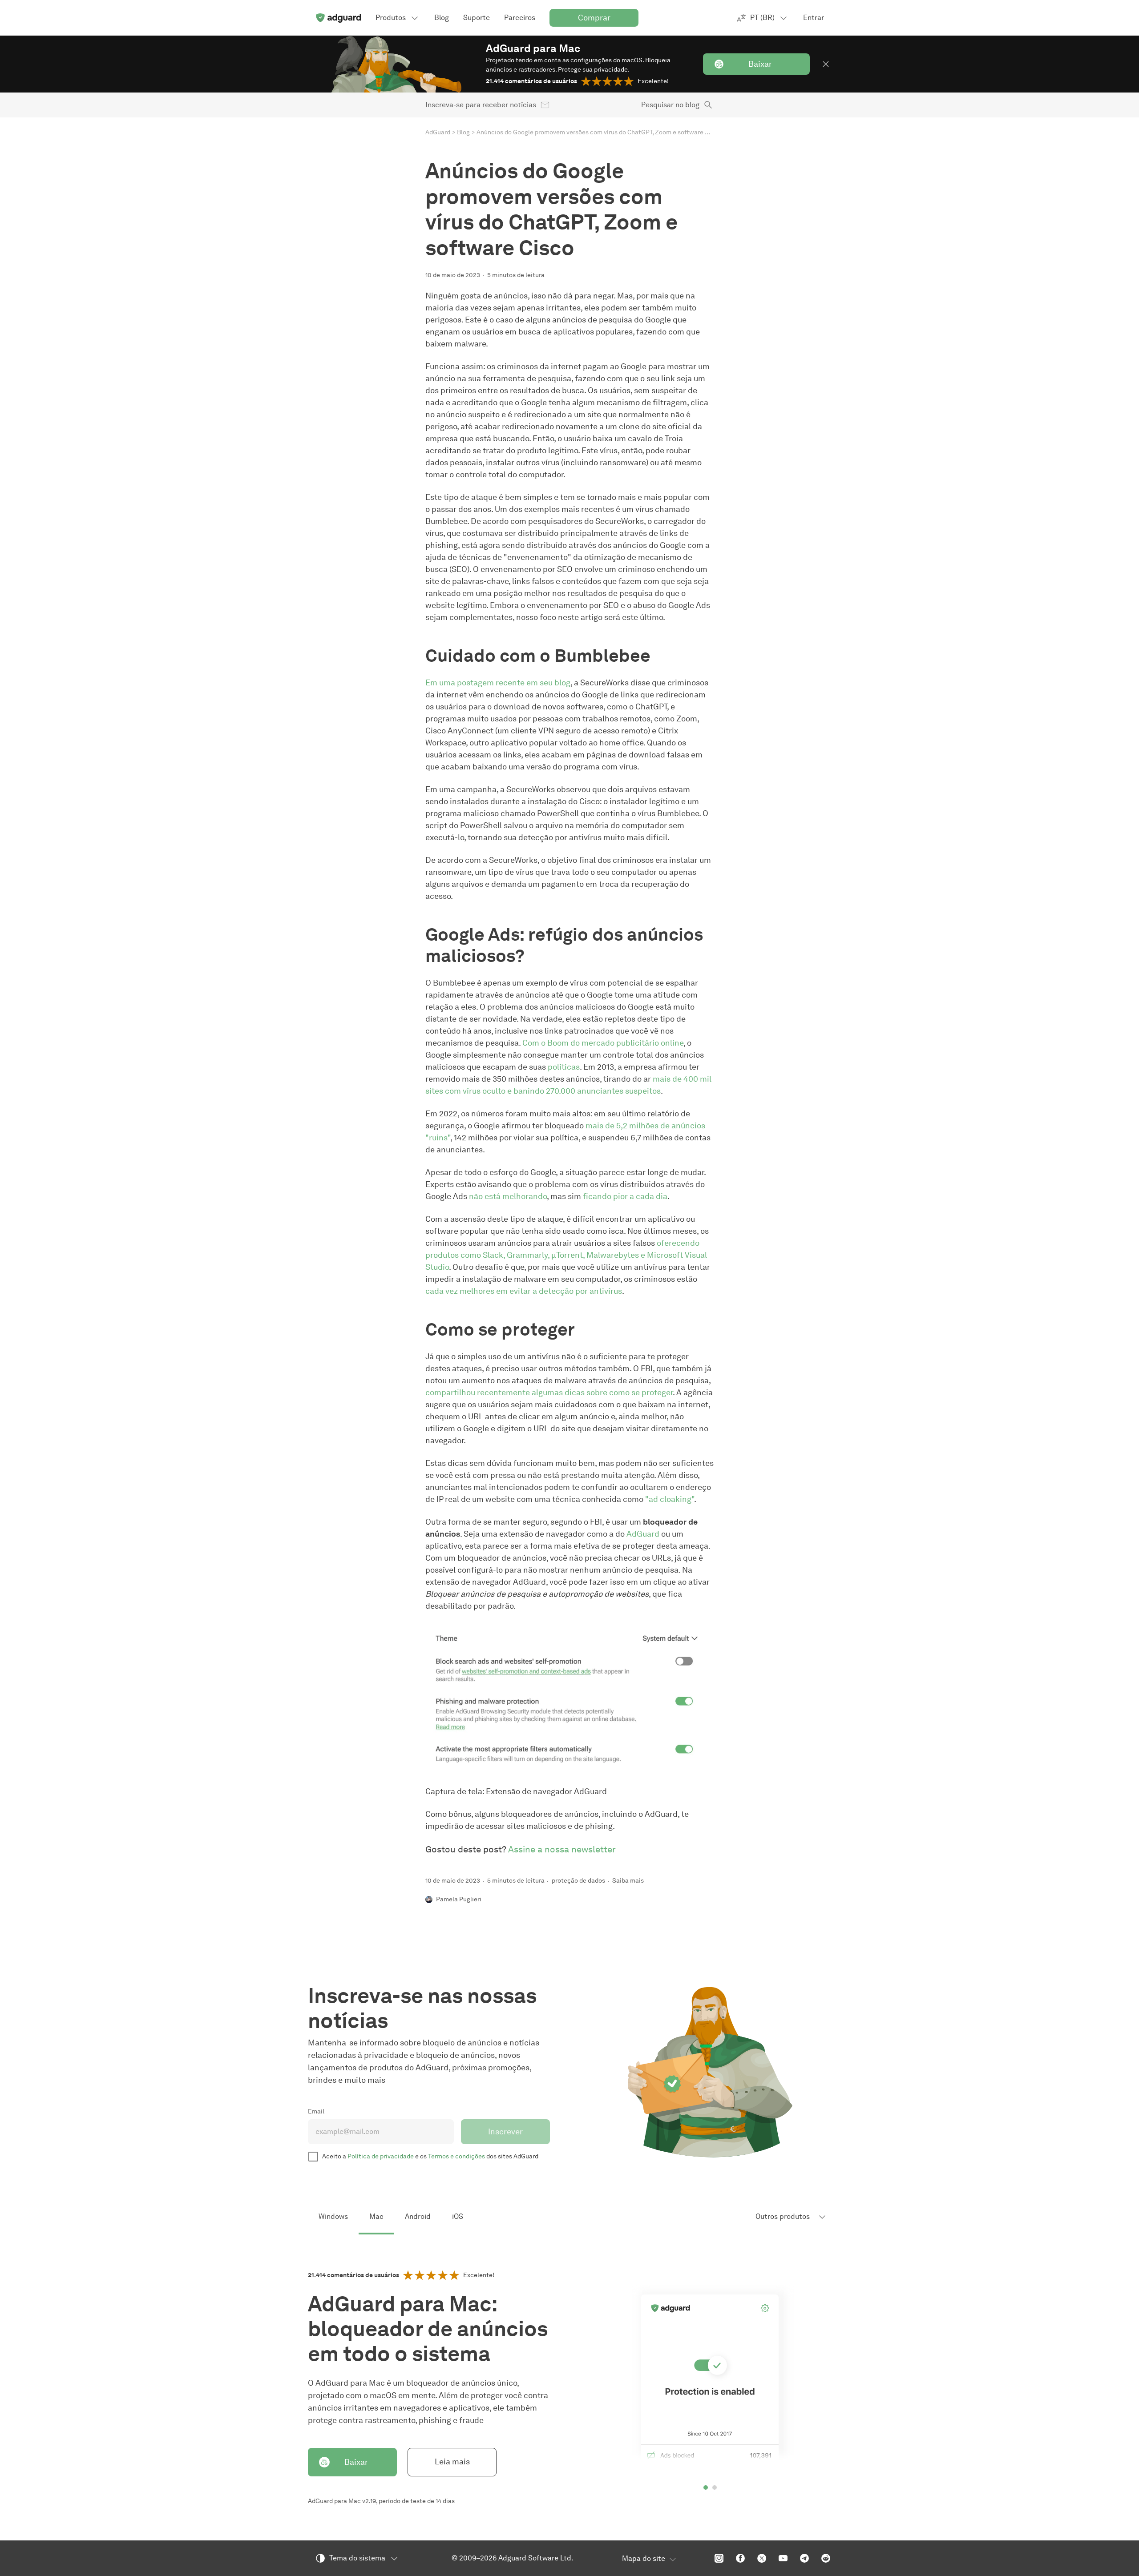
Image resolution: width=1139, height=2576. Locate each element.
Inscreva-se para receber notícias (481, 105)
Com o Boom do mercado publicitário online (603, 1043)
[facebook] (740, 2558)
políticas (564, 1067)
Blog (463, 132)
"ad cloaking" (670, 1499)
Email (316, 2111)
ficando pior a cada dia (625, 1196)
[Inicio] (338, 18)
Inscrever (505, 2132)
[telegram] (804, 2558)
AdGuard (438, 132)
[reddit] (826, 2558)
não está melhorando (508, 1196)
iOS (458, 2216)
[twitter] (762, 2558)
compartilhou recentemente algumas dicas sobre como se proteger (549, 1393)
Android (418, 2216)
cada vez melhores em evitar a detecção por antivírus (524, 1291)
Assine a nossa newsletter (562, 1849)
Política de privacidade (381, 2156)
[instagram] (719, 2558)
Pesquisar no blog (670, 105)
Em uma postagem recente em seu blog (498, 683)
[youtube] (783, 2558)
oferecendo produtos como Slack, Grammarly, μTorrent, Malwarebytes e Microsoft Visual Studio (566, 1255)
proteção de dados (578, 1881)
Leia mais (452, 2462)
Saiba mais (628, 1881)
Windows (333, 2216)
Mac (376, 2216)
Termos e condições (456, 2156)
